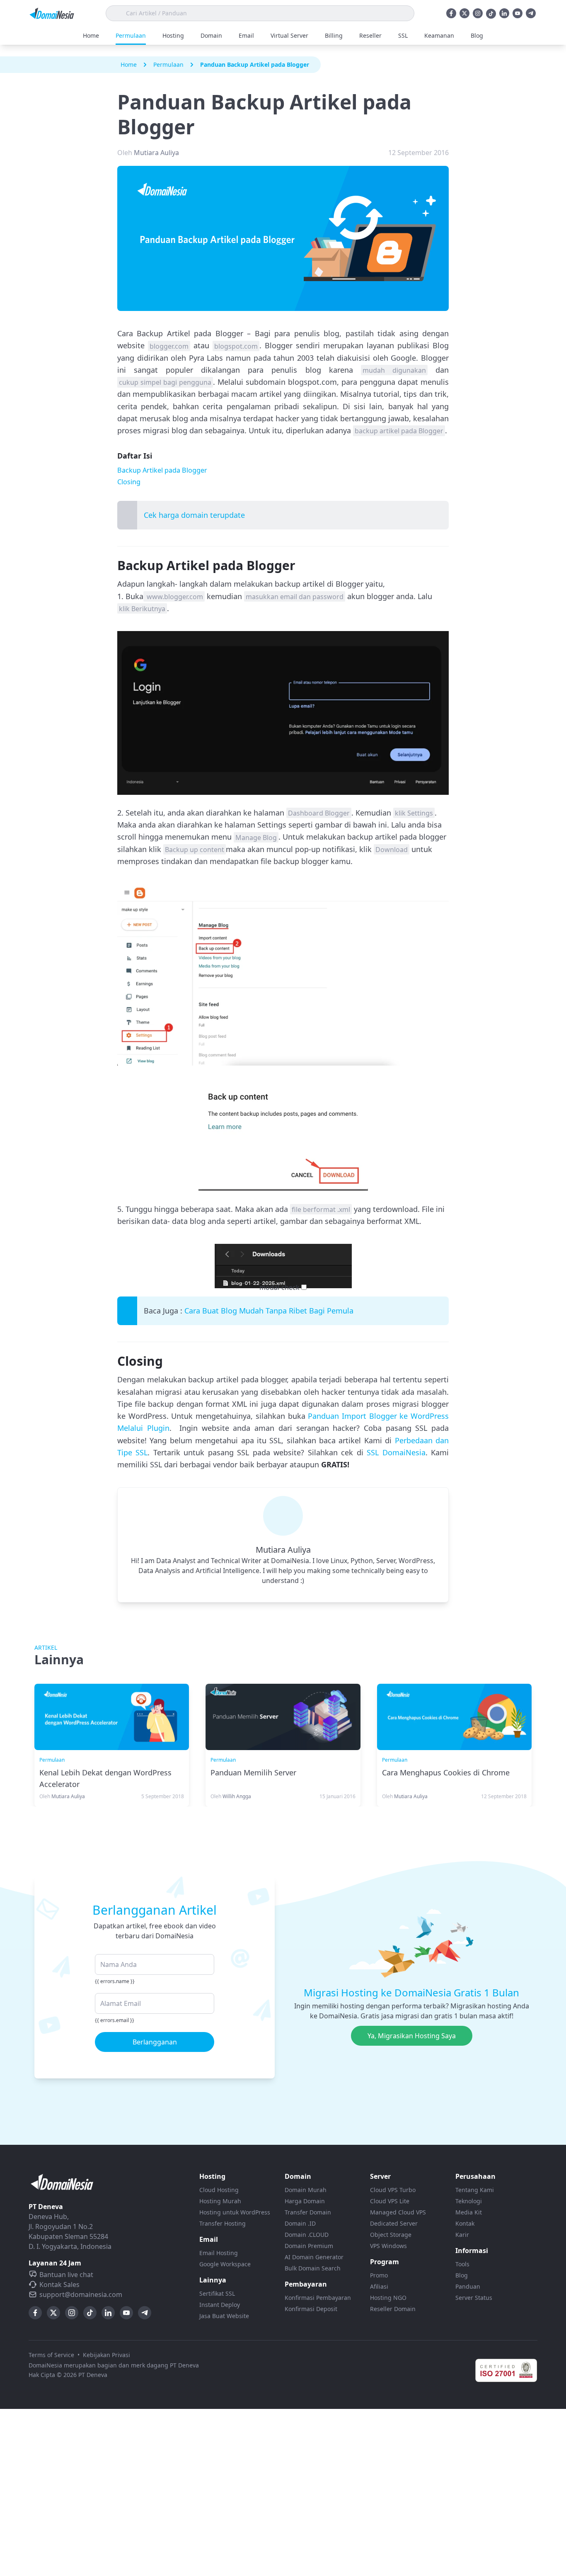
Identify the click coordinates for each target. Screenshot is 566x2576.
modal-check (279, 1287)
